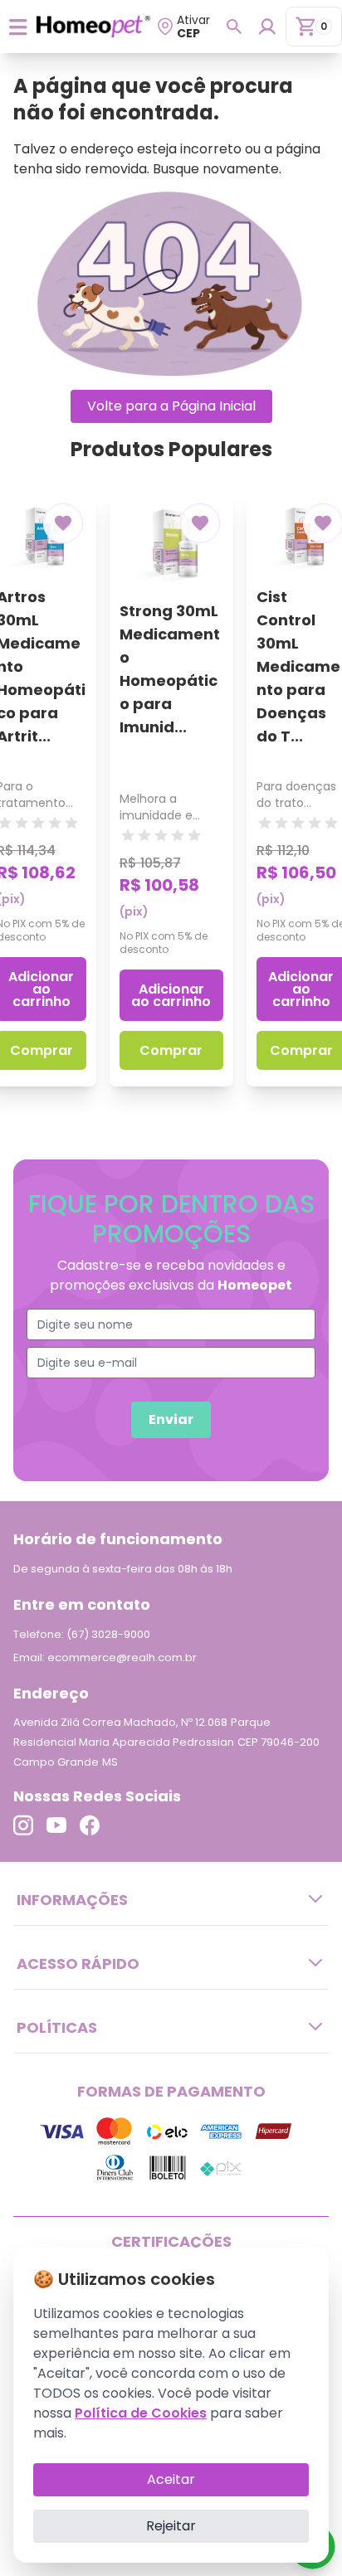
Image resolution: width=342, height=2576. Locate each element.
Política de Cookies (141, 2413)
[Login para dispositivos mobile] (267, 27)
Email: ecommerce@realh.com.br (105, 1657)
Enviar (171, 1419)
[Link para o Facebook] (90, 1825)
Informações (72, 1900)
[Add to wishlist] (63, 523)
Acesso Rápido (78, 1964)
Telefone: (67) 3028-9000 (82, 1634)
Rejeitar (171, 2526)
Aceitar (171, 2479)
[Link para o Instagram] (23, 1825)
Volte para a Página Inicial (171, 406)
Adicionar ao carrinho (171, 995)
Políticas (57, 2027)
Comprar (171, 1050)
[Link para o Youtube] (56, 1825)
